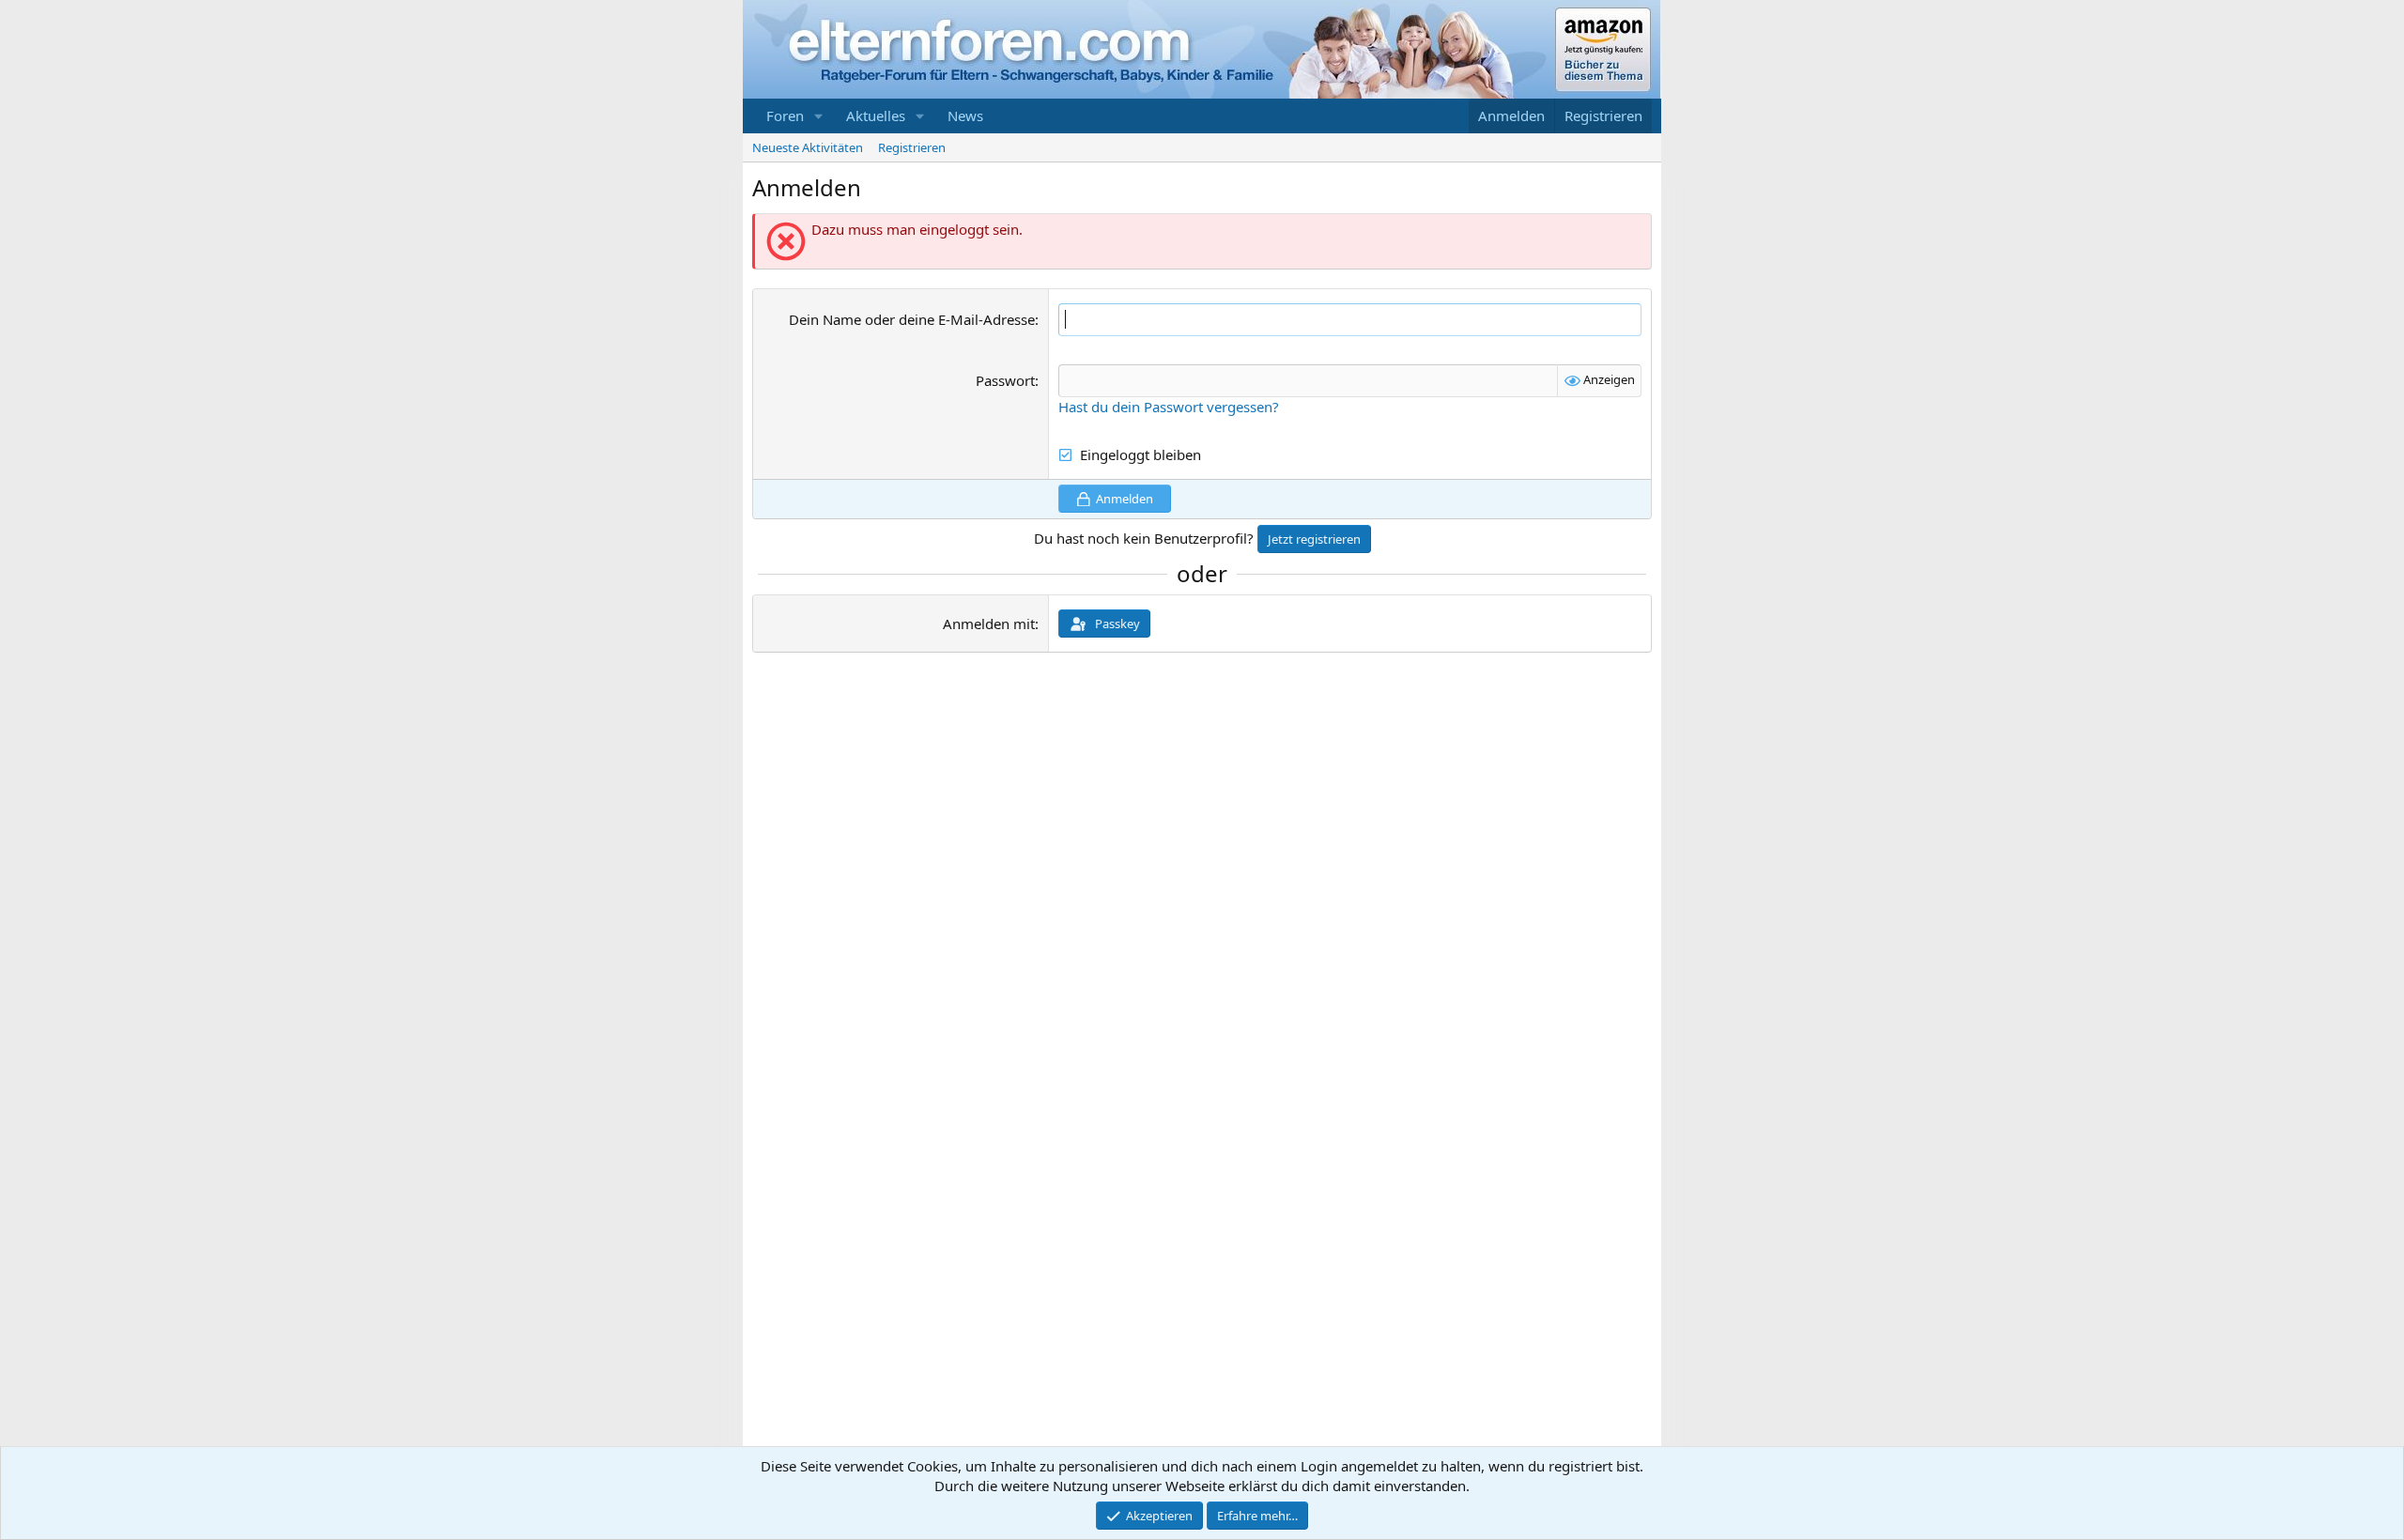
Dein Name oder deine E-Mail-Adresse (912, 319)
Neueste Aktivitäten (808, 147)
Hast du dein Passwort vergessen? (1169, 407)
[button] (819, 116)
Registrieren (912, 147)
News (965, 115)
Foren (785, 115)
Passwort (1005, 380)
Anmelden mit (989, 624)
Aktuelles (876, 115)
